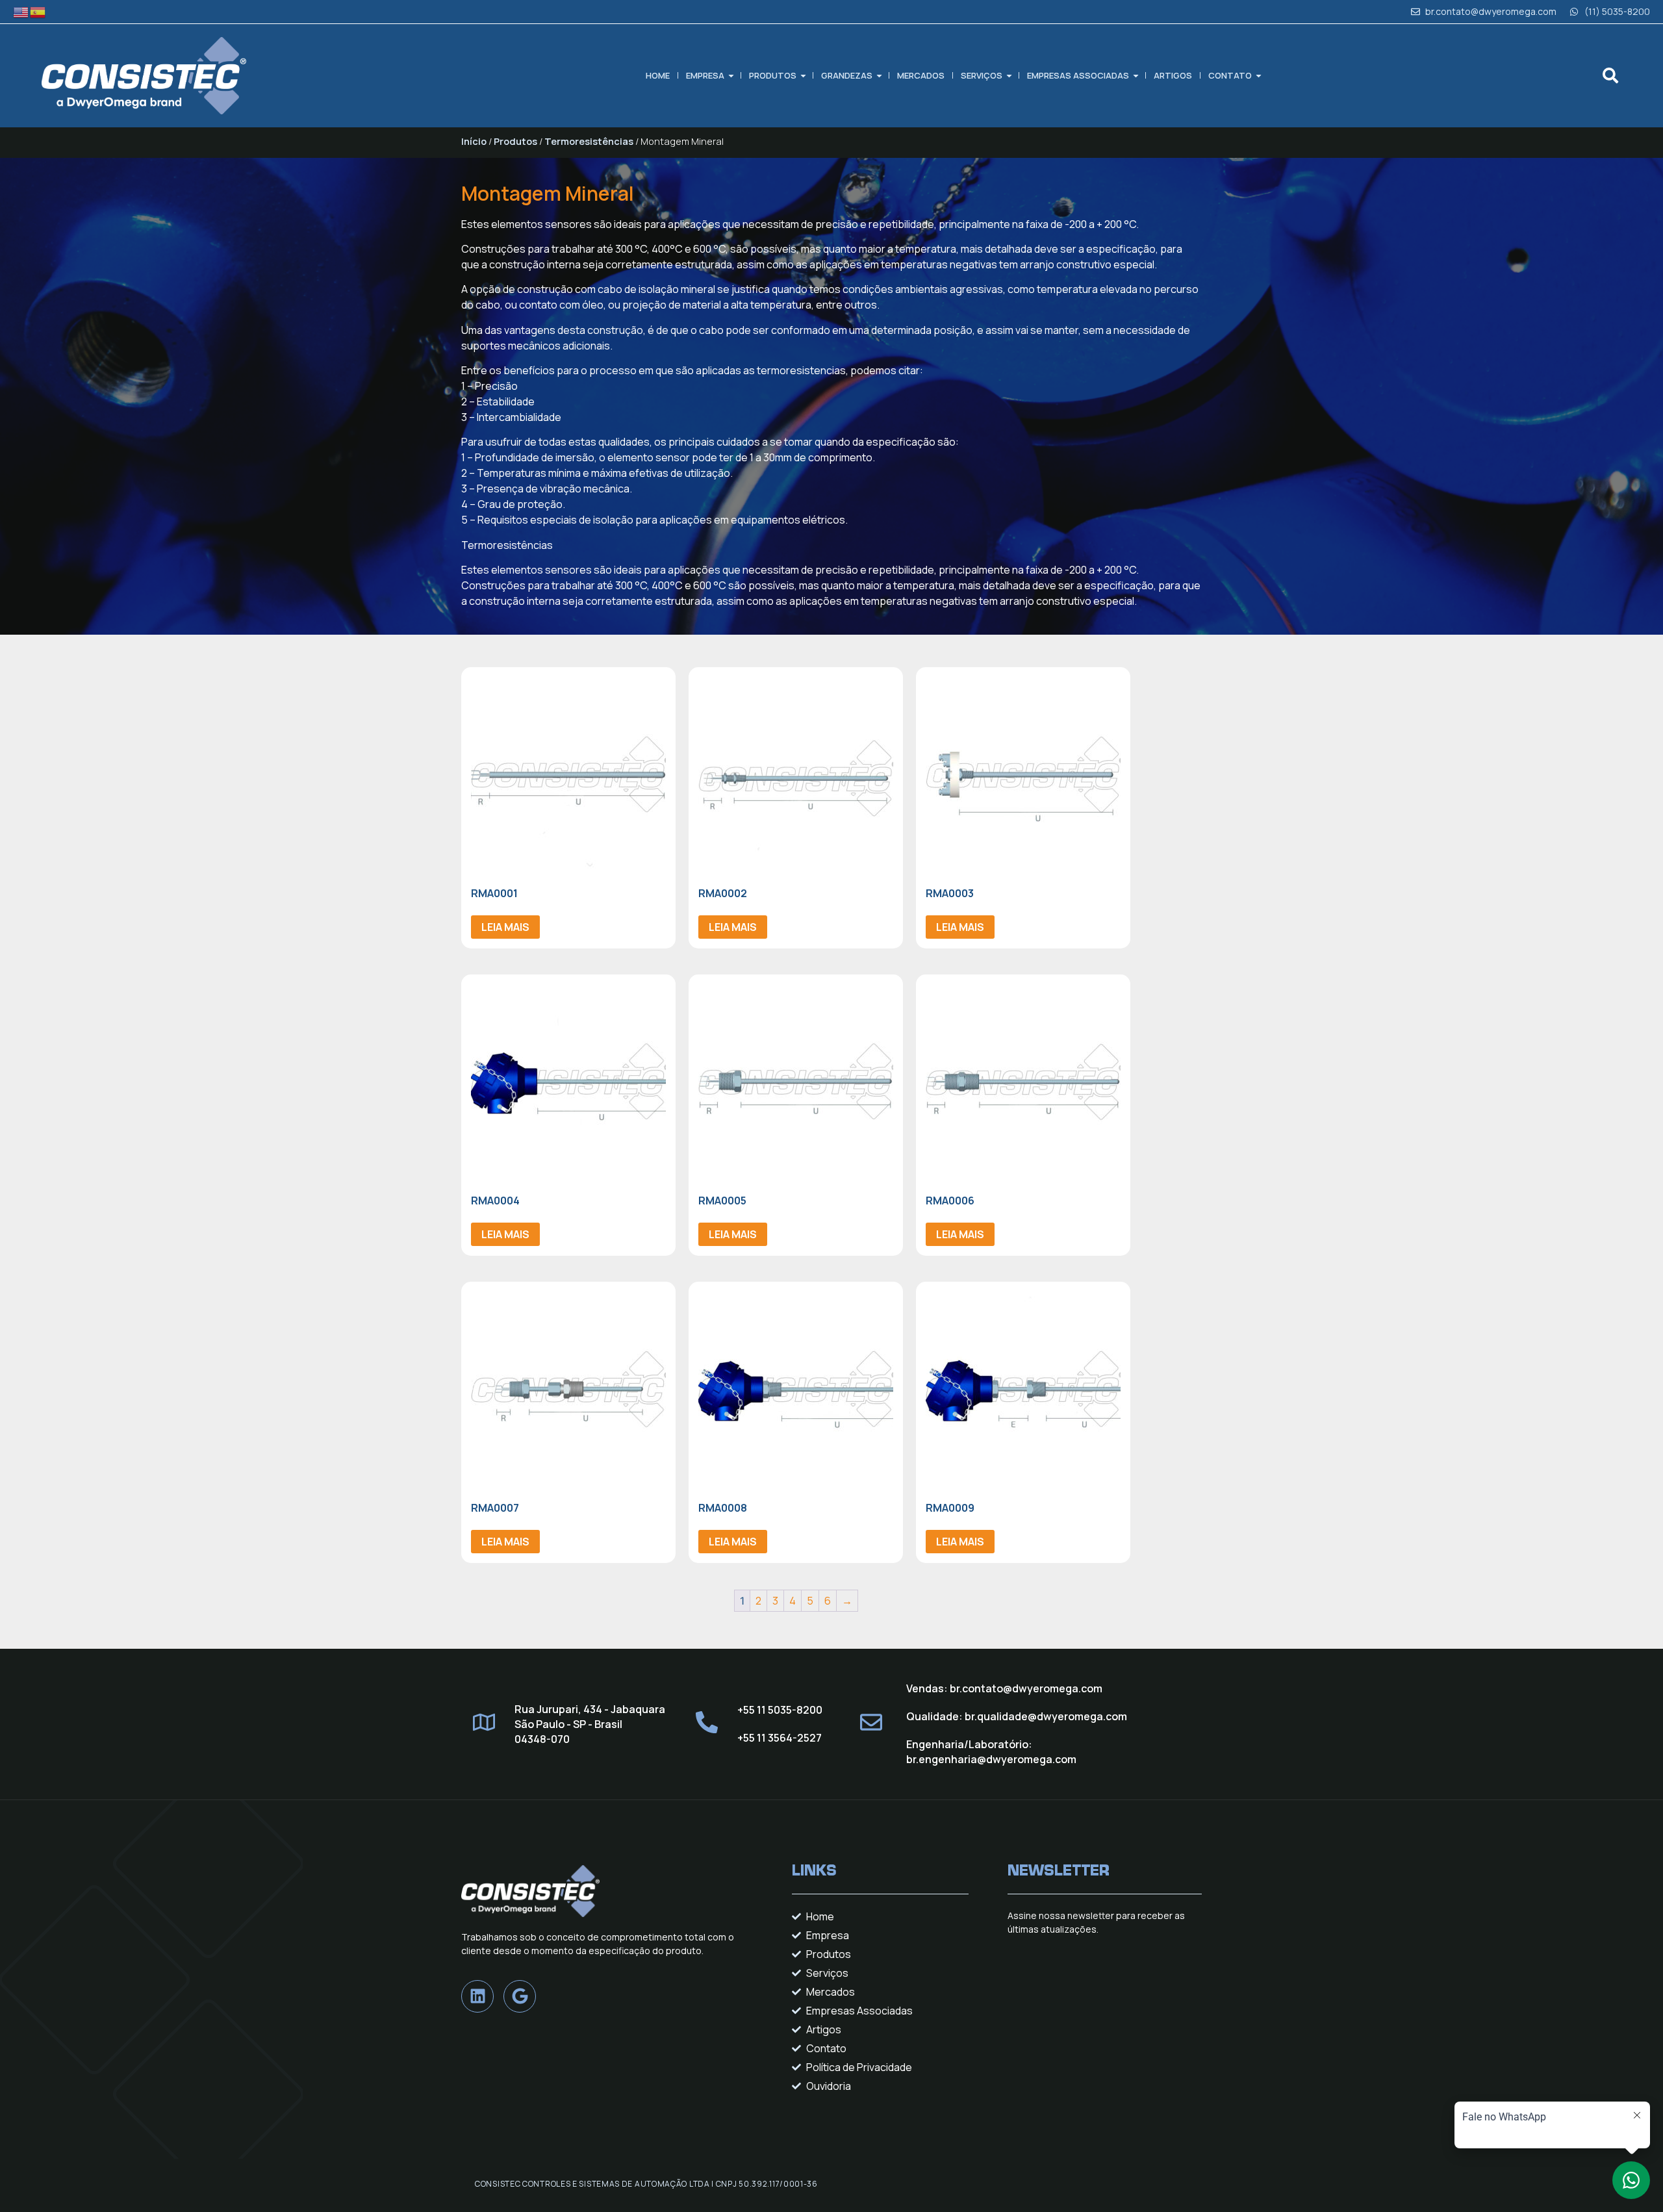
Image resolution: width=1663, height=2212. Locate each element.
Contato (1230, 75)
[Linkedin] (477, 1996)
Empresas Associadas (1078, 75)
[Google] (520, 1996)
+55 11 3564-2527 (780, 1738)
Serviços (982, 75)
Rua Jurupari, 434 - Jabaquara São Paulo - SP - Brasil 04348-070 (590, 1724)
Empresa (705, 75)
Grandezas (847, 75)
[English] (21, 11)
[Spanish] (38, 11)
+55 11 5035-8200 (780, 1710)
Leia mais (505, 927)
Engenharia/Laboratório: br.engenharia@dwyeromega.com (992, 1752)
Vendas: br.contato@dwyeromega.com (1004, 1688)
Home (658, 75)
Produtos (773, 75)
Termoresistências (589, 141)
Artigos (1173, 75)
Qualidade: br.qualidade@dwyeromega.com (1017, 1716)
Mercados (921, 75)
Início (474, 141)
